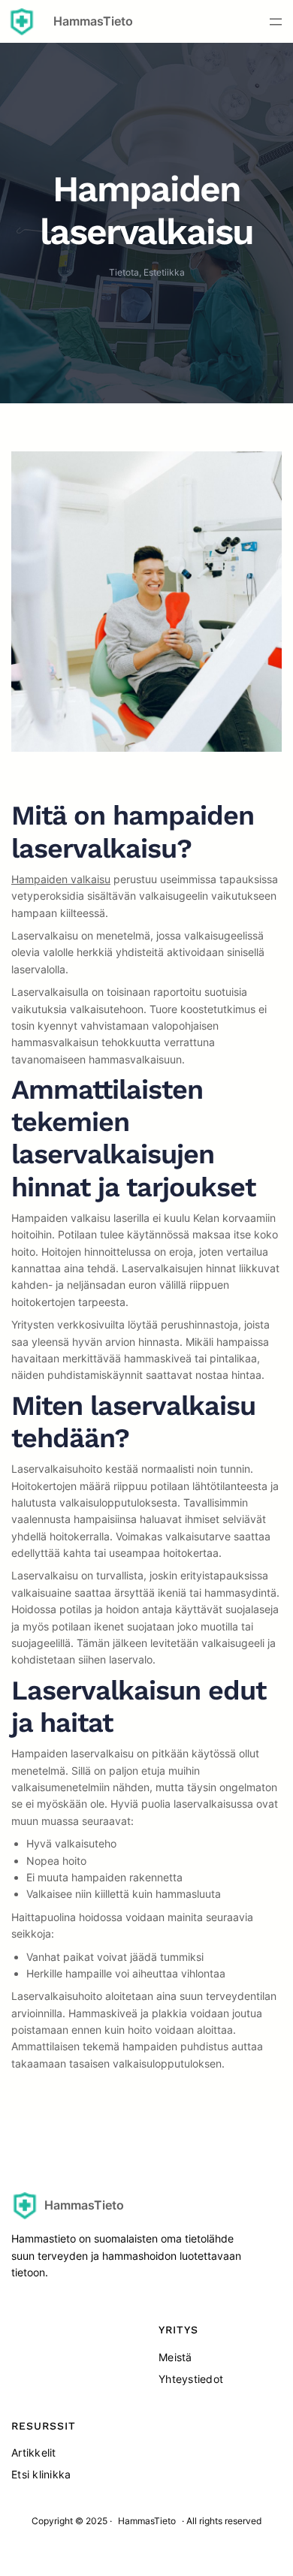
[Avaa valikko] (276, 22)
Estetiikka (164, 272)
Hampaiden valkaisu (61, 879)
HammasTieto (93, 21)
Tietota (124, 272)
